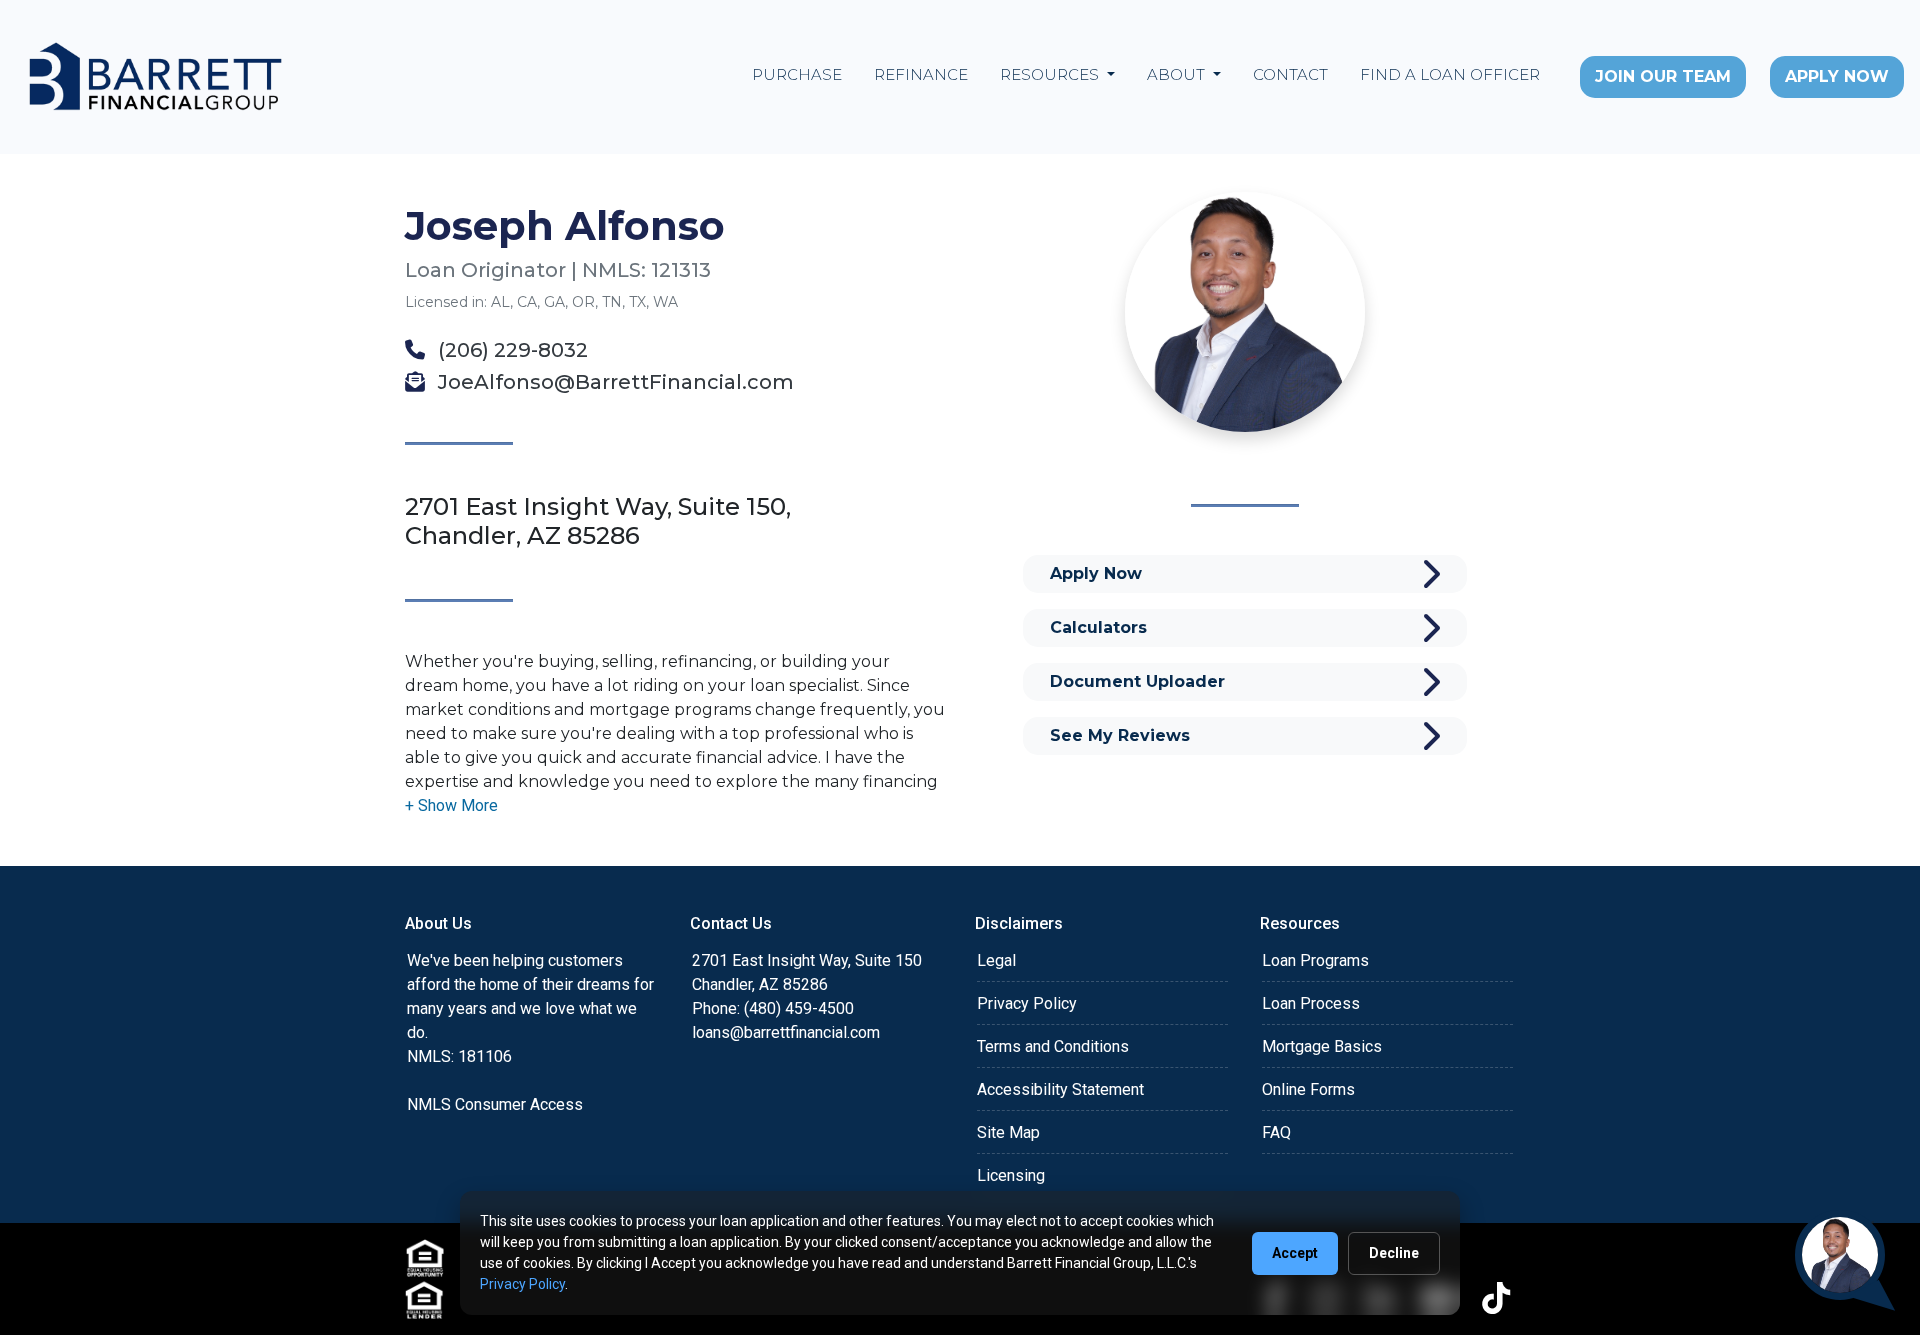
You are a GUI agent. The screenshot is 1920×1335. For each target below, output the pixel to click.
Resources (1051, 74)
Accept (1295, 1253)
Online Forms (1308, 1089)
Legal (996, 960)
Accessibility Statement (1060, 1089)
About (1178, 74)
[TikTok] (1496, 1298)
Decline (1394, 1253)
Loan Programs (1315, 960)
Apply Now (1837, 76)
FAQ (1276, 1132)
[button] (451, 805)
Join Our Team (1663, 76)
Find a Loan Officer (1450, 74)
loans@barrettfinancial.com (786, 1032)
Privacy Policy (1027, 1003)
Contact (1290, 74)
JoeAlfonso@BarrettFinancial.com (613, 382)
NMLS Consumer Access (495, 1104)
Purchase (797, 74)
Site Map (1008, 1132)
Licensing (1011, 1175)
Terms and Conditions (1053, 1046)
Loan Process (1311, 1003)
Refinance (921, 74)
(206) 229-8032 (510, 350)
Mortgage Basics (1322, 1046)
